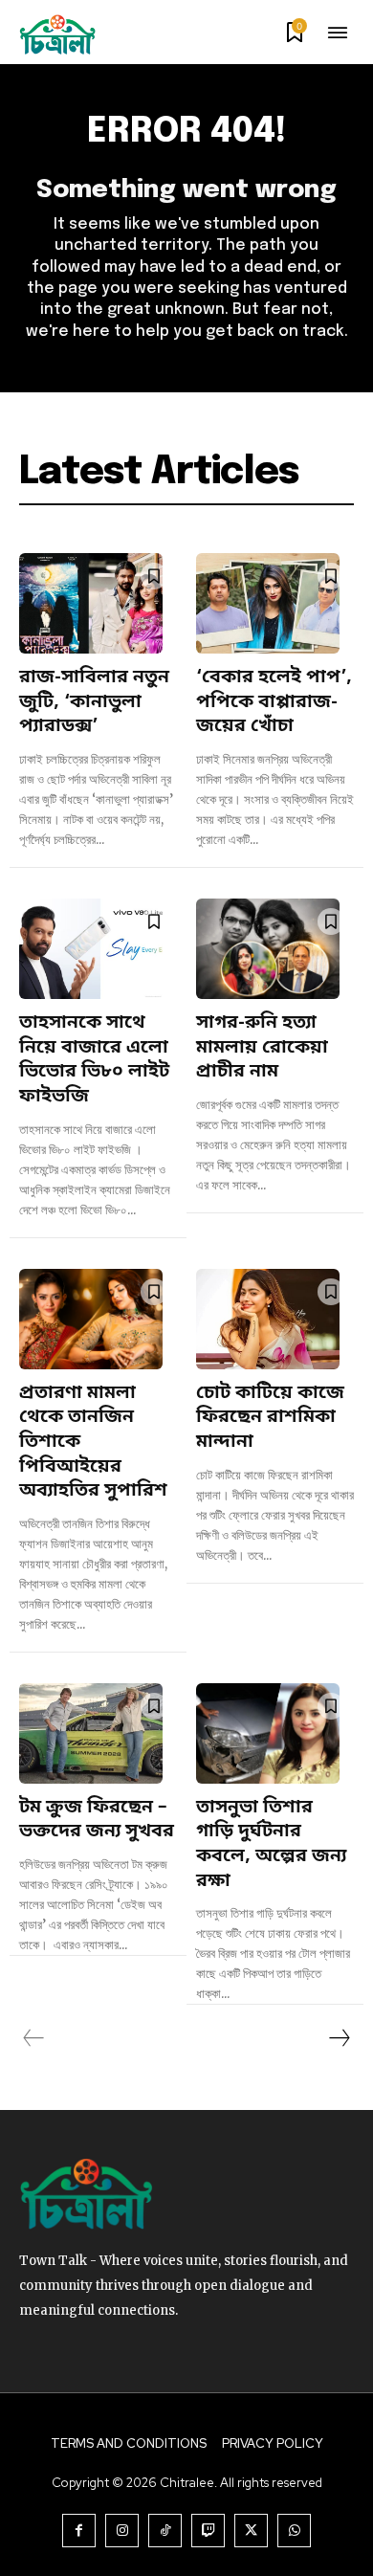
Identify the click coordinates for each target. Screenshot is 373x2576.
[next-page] (339, 2038)
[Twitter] (251, 2531)
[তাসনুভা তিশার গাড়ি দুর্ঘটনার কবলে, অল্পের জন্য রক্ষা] (268, 1733)
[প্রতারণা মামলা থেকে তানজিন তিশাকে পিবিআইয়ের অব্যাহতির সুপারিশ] (91, 1319)
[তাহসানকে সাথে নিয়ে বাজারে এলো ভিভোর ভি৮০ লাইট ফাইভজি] (91, 949)
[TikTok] (165, 2531)
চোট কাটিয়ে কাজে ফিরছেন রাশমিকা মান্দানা (270, 1418)
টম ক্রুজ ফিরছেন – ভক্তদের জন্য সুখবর (97, 1821)
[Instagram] (122, 2531)
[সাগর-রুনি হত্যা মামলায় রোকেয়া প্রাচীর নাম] (268, 949)
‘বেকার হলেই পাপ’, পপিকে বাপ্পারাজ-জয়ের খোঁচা (274, 702)
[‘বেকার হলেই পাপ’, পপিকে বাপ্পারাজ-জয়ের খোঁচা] (268, 603)
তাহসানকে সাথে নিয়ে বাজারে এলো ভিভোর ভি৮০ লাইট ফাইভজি (94, 1060)
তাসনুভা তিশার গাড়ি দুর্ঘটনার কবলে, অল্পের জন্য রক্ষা (271, 1845)
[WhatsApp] (294, 2531)
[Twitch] (208, 2531)
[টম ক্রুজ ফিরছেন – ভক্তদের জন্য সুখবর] (91, 1733)
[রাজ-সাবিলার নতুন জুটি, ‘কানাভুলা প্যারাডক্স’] (91, 603)
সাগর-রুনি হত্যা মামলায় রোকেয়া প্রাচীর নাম (262, 1048)
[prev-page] (34, 2038)
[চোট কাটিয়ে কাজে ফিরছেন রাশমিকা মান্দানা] (268, 1319)
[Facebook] (79, 2531)
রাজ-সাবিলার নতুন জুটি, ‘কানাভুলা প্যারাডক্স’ (94, 702)
